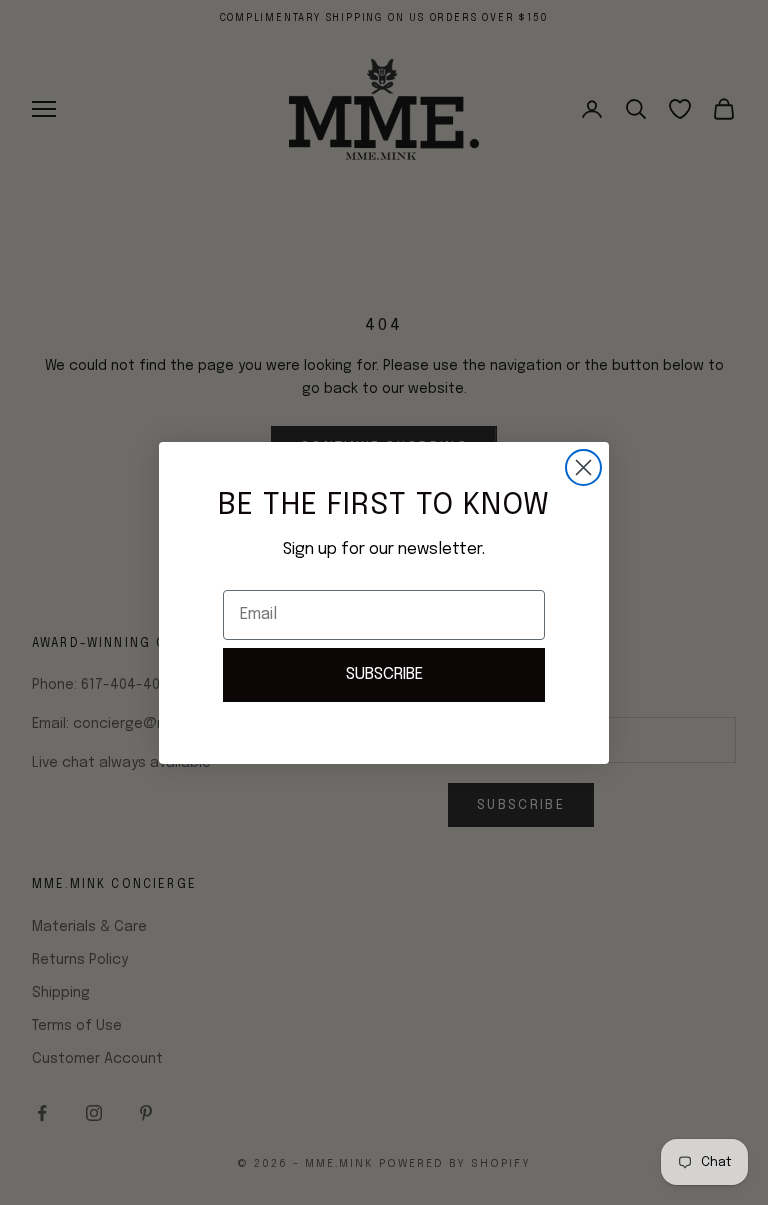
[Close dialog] (583, 467)
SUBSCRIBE (384, 674)
